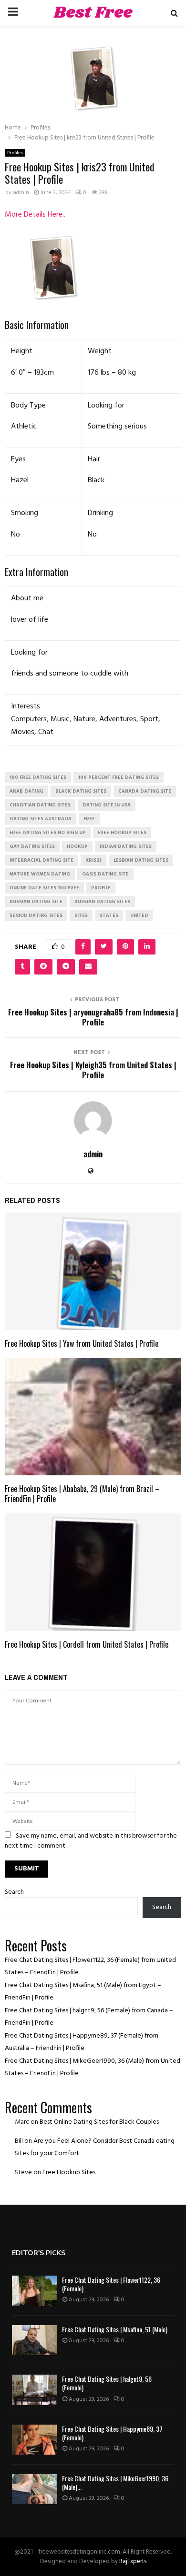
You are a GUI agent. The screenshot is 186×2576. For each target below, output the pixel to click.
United (139, 915)
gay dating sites (32, 846)
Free (89, 819)
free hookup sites (122, 833)
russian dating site (36, 902)
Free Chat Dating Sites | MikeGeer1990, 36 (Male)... (115, 2482)
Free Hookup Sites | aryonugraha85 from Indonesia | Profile (93, 1017)
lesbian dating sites (141, 860)
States (109, 915)
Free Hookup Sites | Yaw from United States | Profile (82, 1343)
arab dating (26, 791)
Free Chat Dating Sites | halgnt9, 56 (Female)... (107, 2383)
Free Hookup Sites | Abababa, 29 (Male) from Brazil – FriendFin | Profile (82, 1494)
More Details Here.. (35, 215)
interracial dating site (41, 860)
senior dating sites (36, 915)
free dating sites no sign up (48, 833)
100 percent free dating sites (119, 777)
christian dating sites (40, 805)
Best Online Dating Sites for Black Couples (99, 2122)
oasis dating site (105, 874)
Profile (101, 888)
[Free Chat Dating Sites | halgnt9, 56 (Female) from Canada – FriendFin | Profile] (35, 2390)
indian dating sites (126, 846)
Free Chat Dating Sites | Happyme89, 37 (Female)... (112, 2433)
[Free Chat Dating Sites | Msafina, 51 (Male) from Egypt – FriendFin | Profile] (35, 2340)
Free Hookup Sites (69, 2173)
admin (21, 193)
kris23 (93, 860)
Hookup (77, 846)
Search (14, 1892)
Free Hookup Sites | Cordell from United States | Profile (87, 1644)
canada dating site (145, 791)
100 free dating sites (38, 777)
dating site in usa (107, 805)
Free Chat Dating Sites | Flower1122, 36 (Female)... (111, 2284)
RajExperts (133, 2561)
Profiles (15, 153)
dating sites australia (41, 819)
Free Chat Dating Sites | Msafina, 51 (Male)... (117, 2329)
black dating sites (81, 791)
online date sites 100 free (44, 888)
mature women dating (40, 874)
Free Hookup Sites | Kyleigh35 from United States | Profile (93, 1070)
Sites (81, 915)
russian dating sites (102, 902)
